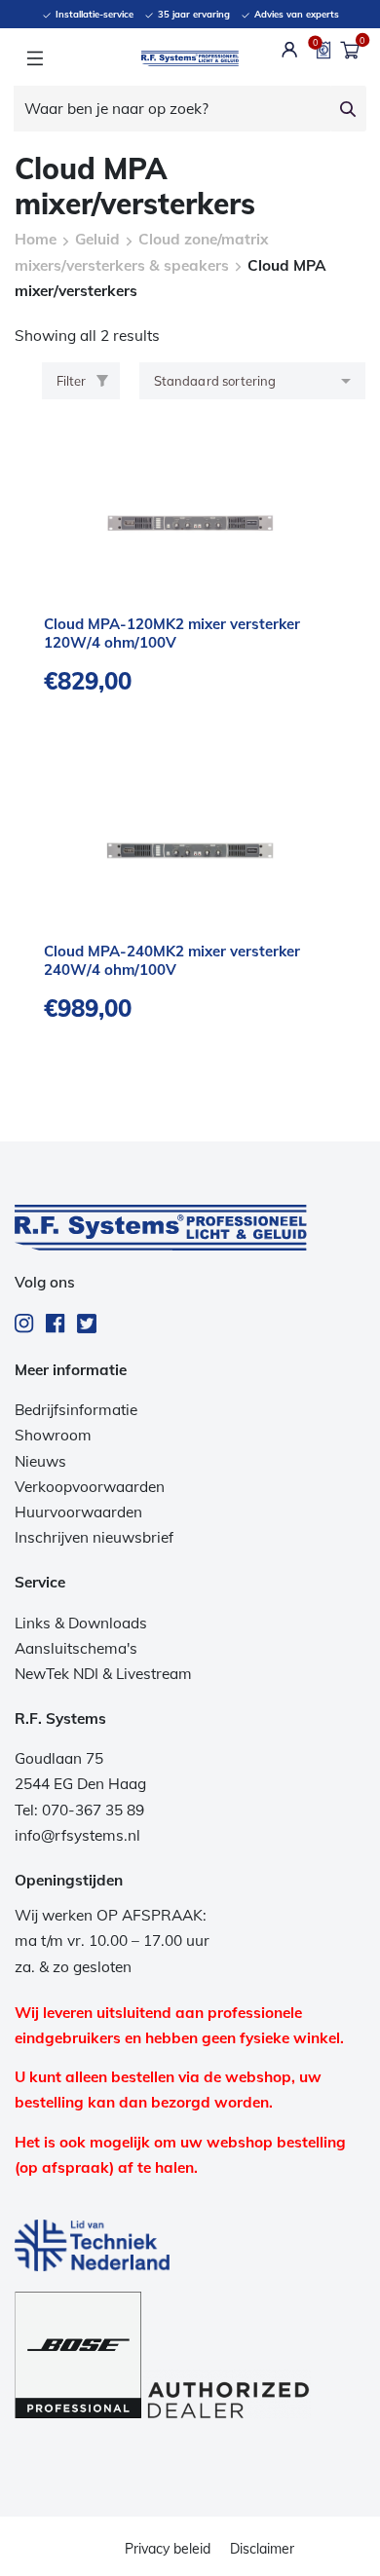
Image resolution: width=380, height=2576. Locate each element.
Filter (71, 381)
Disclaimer (262, 2549)
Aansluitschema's (76, 1648)
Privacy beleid (168, 2549)
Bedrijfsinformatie (76, 1410)
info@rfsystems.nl (77, 1835)
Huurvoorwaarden (78, 1512)
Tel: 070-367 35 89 (79, 1810)
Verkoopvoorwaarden (90, 1487)
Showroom (53, 1435)
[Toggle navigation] (35, 58)
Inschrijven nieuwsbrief (94, 1537)
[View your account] (290, 50)
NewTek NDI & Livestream (103, 1674)
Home (36, 239)
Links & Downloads (81, 1623)
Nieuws (40, 1461)
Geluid (97, 239)
